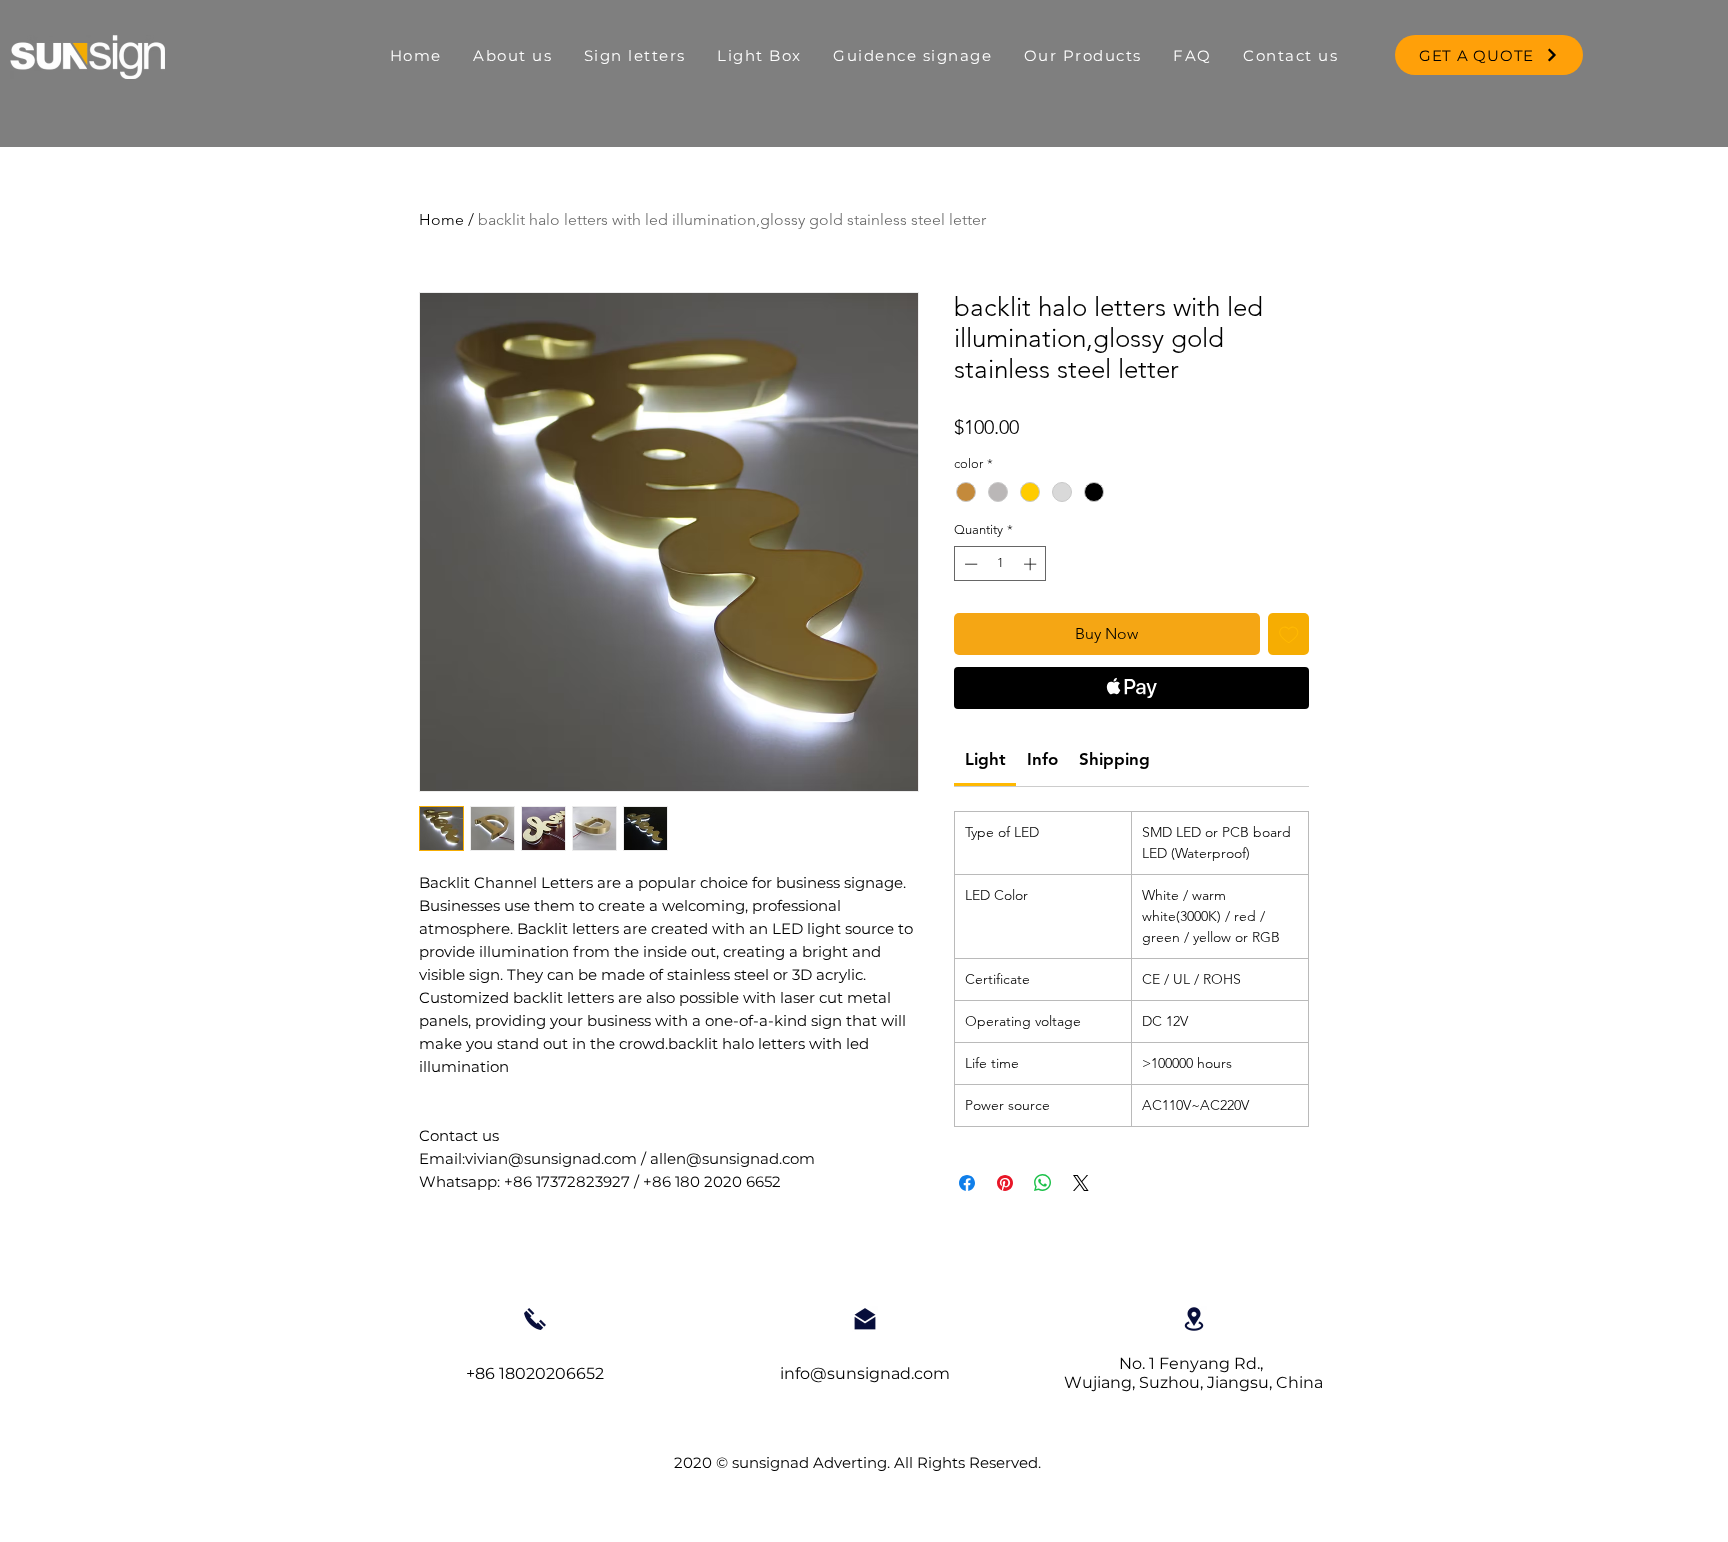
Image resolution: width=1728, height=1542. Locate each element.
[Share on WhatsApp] (1043, 1183)
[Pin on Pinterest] (1005, 1183)
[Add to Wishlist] (1289, 634)
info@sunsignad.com (865, 1373)
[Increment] (1032, 564)
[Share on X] (1081, 1183)
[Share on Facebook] (967, 1183)
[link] (985, 759)
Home (441, 219)
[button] (760, 55)
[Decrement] (969, 564)
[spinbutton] (1000, 564)
